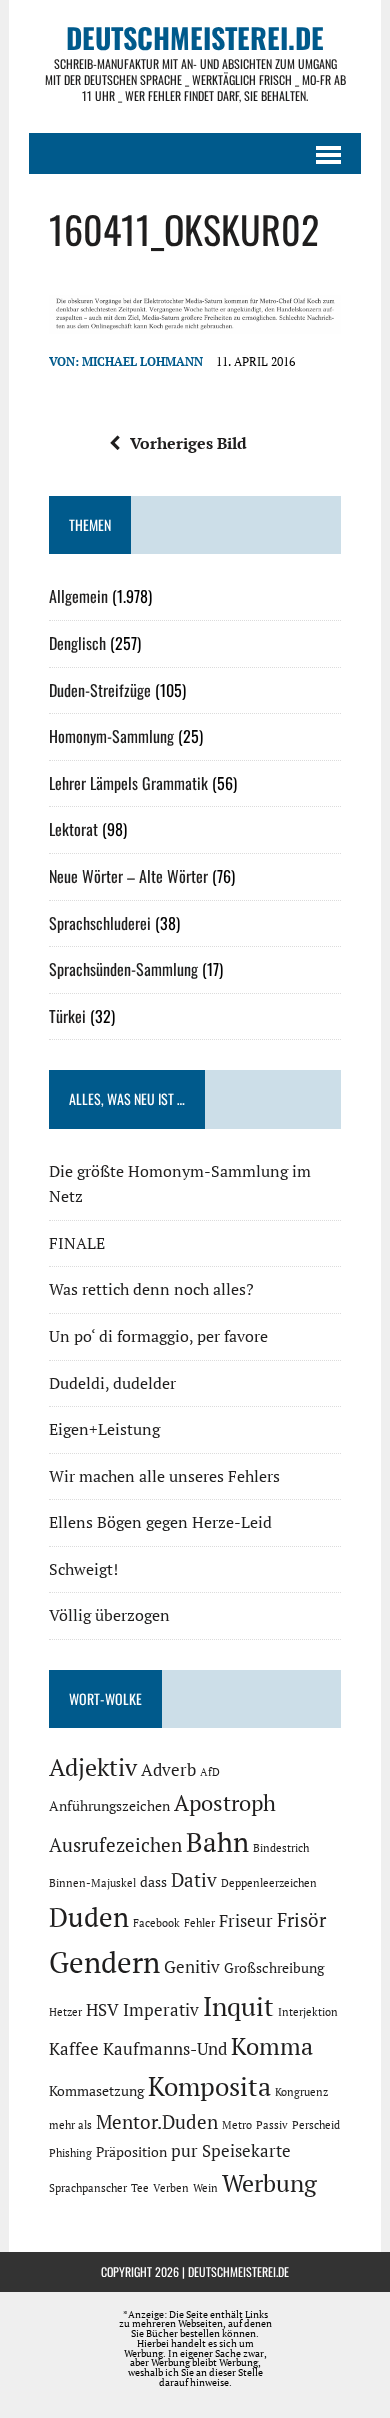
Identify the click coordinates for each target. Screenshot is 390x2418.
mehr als (70, 2125)
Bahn (217, 1842)
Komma (272, 2046)
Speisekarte (246, 2151)
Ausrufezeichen (115, 1845)
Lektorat (73, 829)
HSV (102, 2010)
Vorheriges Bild (188, 443)
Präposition (131, 2151)
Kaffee (74, 2049)
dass (153, 1881)
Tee (140, 2188)
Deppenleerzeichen (269, 1883)
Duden (89, 1917)
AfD (210, 1772)
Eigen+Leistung (104, 1429)
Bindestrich (281, 1848)
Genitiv (192, 1967)
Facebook (156, 1923)
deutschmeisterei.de (238, 2271)
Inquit (238, 2006)
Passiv (272, 2125)
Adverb (168, 1770)
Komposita (209, 2086)
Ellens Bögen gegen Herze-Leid (160, 1522)
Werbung (269, 2183)
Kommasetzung (96, 2090)
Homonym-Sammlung (111, 736)
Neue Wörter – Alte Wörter (128, 876)
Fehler (199, 1923)
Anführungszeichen (109, 1805)
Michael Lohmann (142, 361)
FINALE (77, 1243)
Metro (237, 2125)
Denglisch (77, 643)
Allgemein (78, 596)
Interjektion (308, 2012)
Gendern (104, 1962)
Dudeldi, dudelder (112, 1383)
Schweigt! (83, 1569)
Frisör (301, 1920)
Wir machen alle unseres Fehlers (164, 1476)
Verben (171, 2188)
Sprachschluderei (100, 923)
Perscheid (316, 2125)
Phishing (70, 2153)
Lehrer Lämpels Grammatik (128, 783)
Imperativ (161, 2010)
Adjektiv (93, 1767)
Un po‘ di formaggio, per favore (158, 1336)
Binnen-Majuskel (92, 1883)
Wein (205, 2188)
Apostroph (225, 1802)
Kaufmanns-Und (165, 2049)
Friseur (246, 1921)
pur (184, 2151)
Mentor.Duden (157, 2122)
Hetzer (65, 2012)
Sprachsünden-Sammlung (123, 969)
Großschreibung (274, 1967)
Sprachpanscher (88, 2188)
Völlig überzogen (109, 1615)
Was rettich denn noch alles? (151, 1289)
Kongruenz (301, 2092)
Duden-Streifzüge (100, 690)
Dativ (194, 1880)
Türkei (67, 1016)
